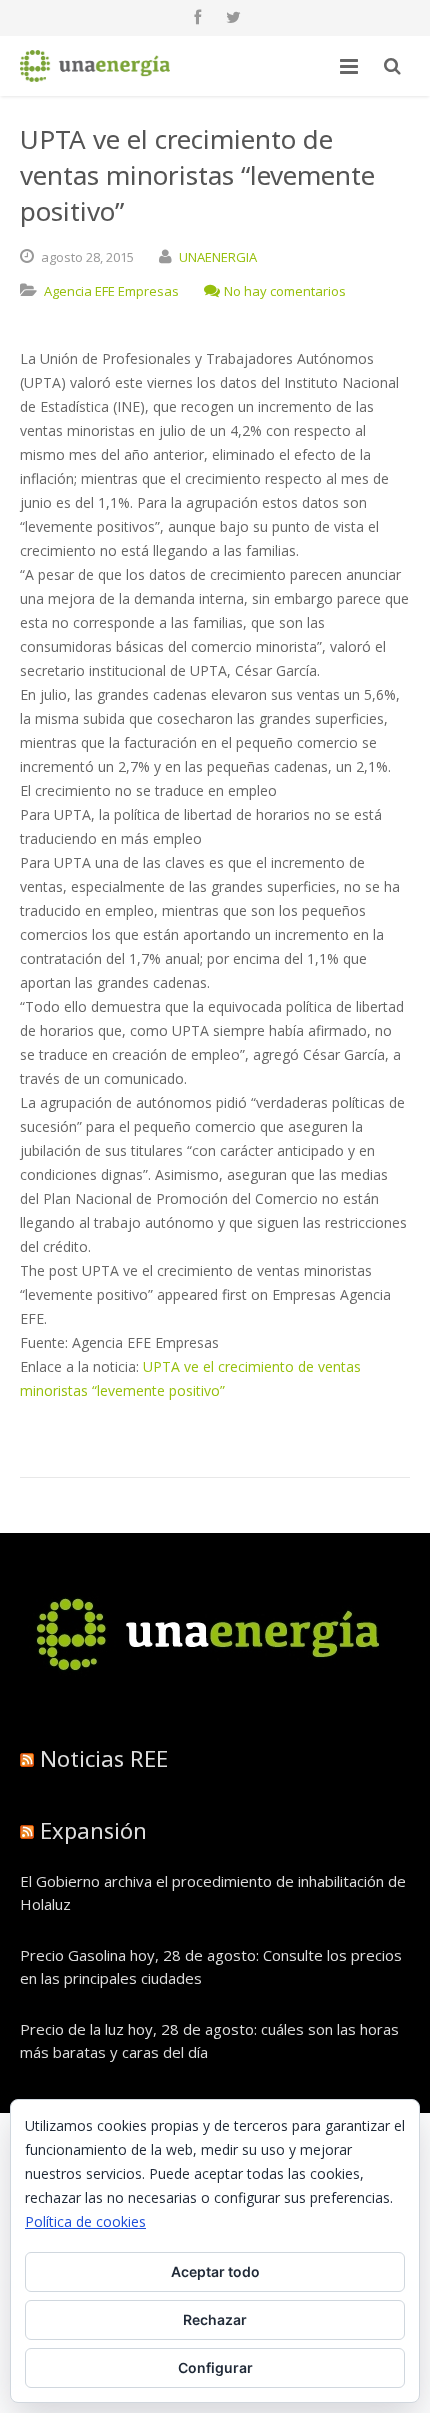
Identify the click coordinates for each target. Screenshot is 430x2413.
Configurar (215, 2367)
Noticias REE (104, 1758)
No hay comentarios (285, 291)
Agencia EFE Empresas (111, 291)
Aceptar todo (215, 2271)
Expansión (93, 1830)
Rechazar (215, 2319)
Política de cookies (85, 2221)
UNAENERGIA (218, 257)
